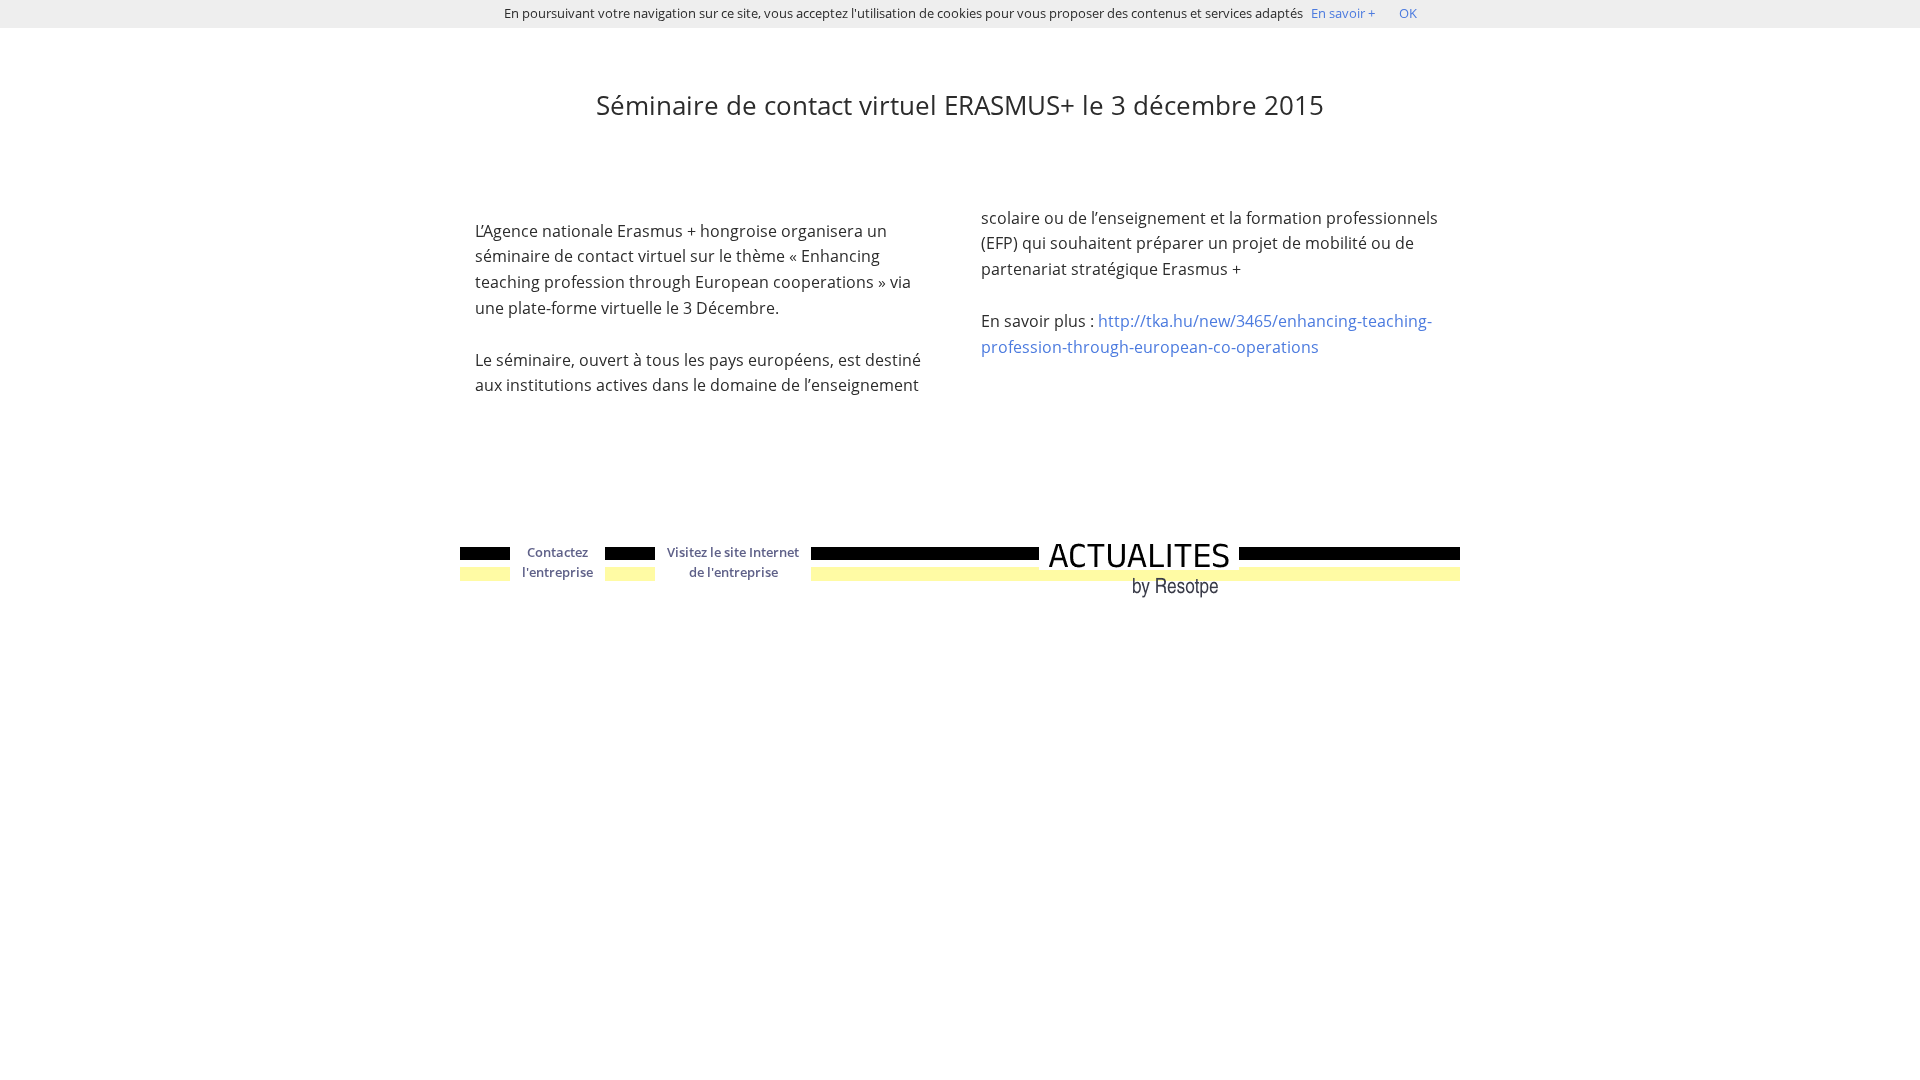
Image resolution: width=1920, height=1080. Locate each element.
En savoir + (1343, 13)
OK (1408, 13)
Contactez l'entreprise (557, 562)
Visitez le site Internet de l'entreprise (733, 562)
